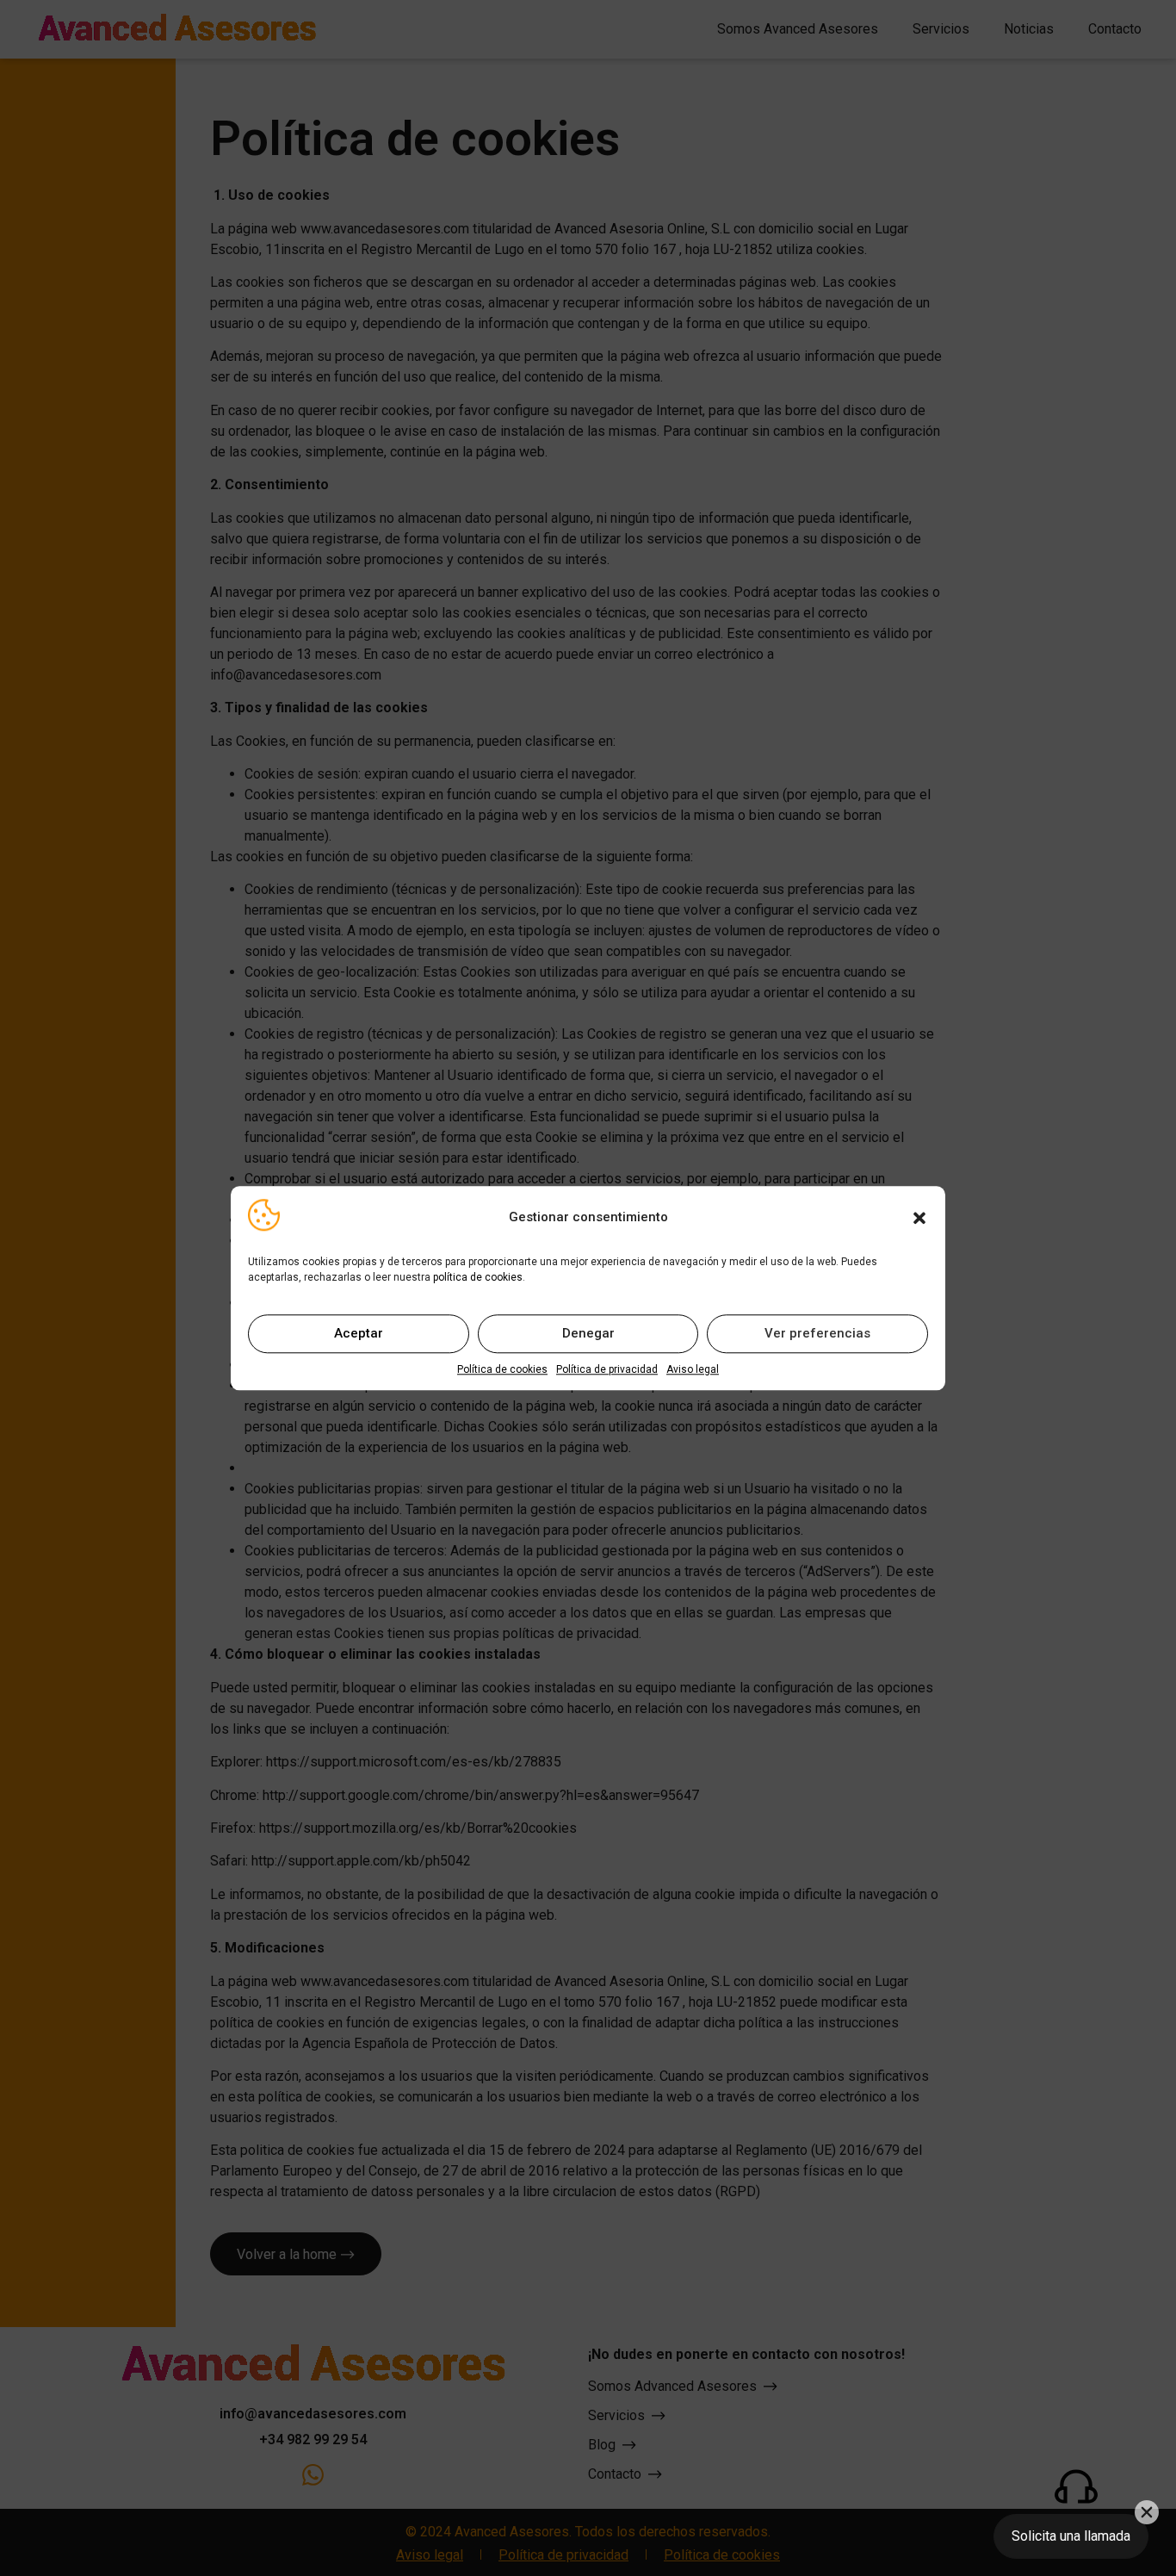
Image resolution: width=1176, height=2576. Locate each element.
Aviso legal (693, 1369)
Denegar (588, 1334)
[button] (919, 1218)
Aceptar (359, 1334)
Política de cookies (502, 1369)
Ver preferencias (817, 1334)
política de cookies (478, 1277)
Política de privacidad (607, 1369)
